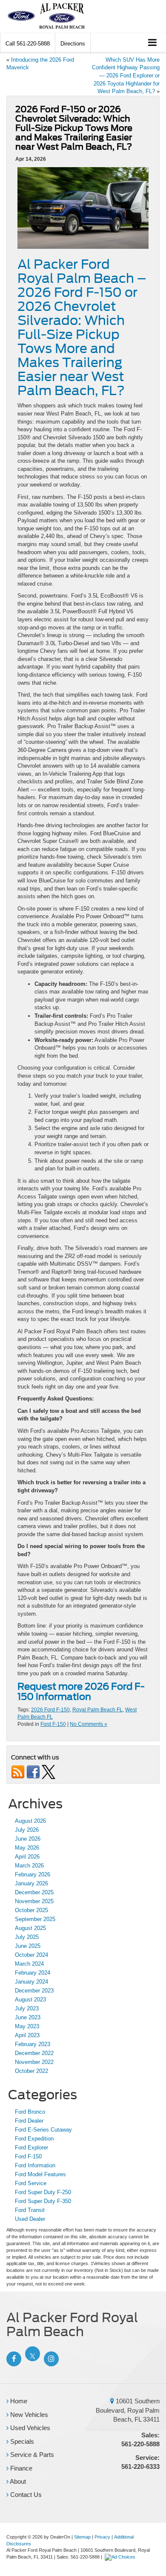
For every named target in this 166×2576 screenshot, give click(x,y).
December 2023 (34, 1991)
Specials (21, 2441)
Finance (20, 2468)
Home (18, 2401)
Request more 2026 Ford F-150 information (81, 1691)
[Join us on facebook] (33, 1772)
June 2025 (28, 1946)
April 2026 (27, 1857)
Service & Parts (31, 2455)
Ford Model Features (40, 2174)
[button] (28, 44)
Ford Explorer (31, 2148)
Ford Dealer (29, 2121)
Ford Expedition (34, 2139)
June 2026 (28, 1839)
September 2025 (35, 1919)
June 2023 (28, 2017)
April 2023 (27, 2035)
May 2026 (27, 1848)
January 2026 (31, 1883)
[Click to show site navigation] (153, 43)
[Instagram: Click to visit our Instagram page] (50, 2359)
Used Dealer (30, 2219)
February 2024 (33, 1973)
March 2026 (29, 1866)
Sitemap (82, 2537)
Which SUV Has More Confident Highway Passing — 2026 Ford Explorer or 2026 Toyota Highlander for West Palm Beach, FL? (126, 75)
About (17, 2481)
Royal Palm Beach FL (97, 1710)
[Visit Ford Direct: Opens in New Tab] (121, 2557)
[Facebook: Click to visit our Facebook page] (13, 2359)
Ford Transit (30, 2210)
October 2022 (31, 2071)
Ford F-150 (53, 1724)
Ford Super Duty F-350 (43, 2201)
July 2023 (27, 2008)
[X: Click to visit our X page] (31, 2359)
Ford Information (35, 2165)
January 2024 (31, 1982)
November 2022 (34, 2062)
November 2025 (34, 1901)
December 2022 (34, 2053)
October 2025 (31, 1910)
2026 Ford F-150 (50, 1710)
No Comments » (89, 1724)
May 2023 (27, 2026)
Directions (73, 44)
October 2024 (31, 1955)
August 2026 (30, 1821)
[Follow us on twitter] (49, 1772)
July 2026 (27, 1830)
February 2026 (33, 1874)
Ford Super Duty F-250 (43, 2192)
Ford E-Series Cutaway (43, 2130)
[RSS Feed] (18, 1772)
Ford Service (31, 2183)
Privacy (102, 2537)
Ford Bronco (30, 2112)
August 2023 (30, 2000)
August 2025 (30, 1928)
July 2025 (27, 1937)
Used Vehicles (29, 2428)
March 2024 (29, 1964)
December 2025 (34, 1892)
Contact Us (25, 2495)
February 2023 (33, 2044)
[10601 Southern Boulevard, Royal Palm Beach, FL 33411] (112, 2401)
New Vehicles (28, 2415)
